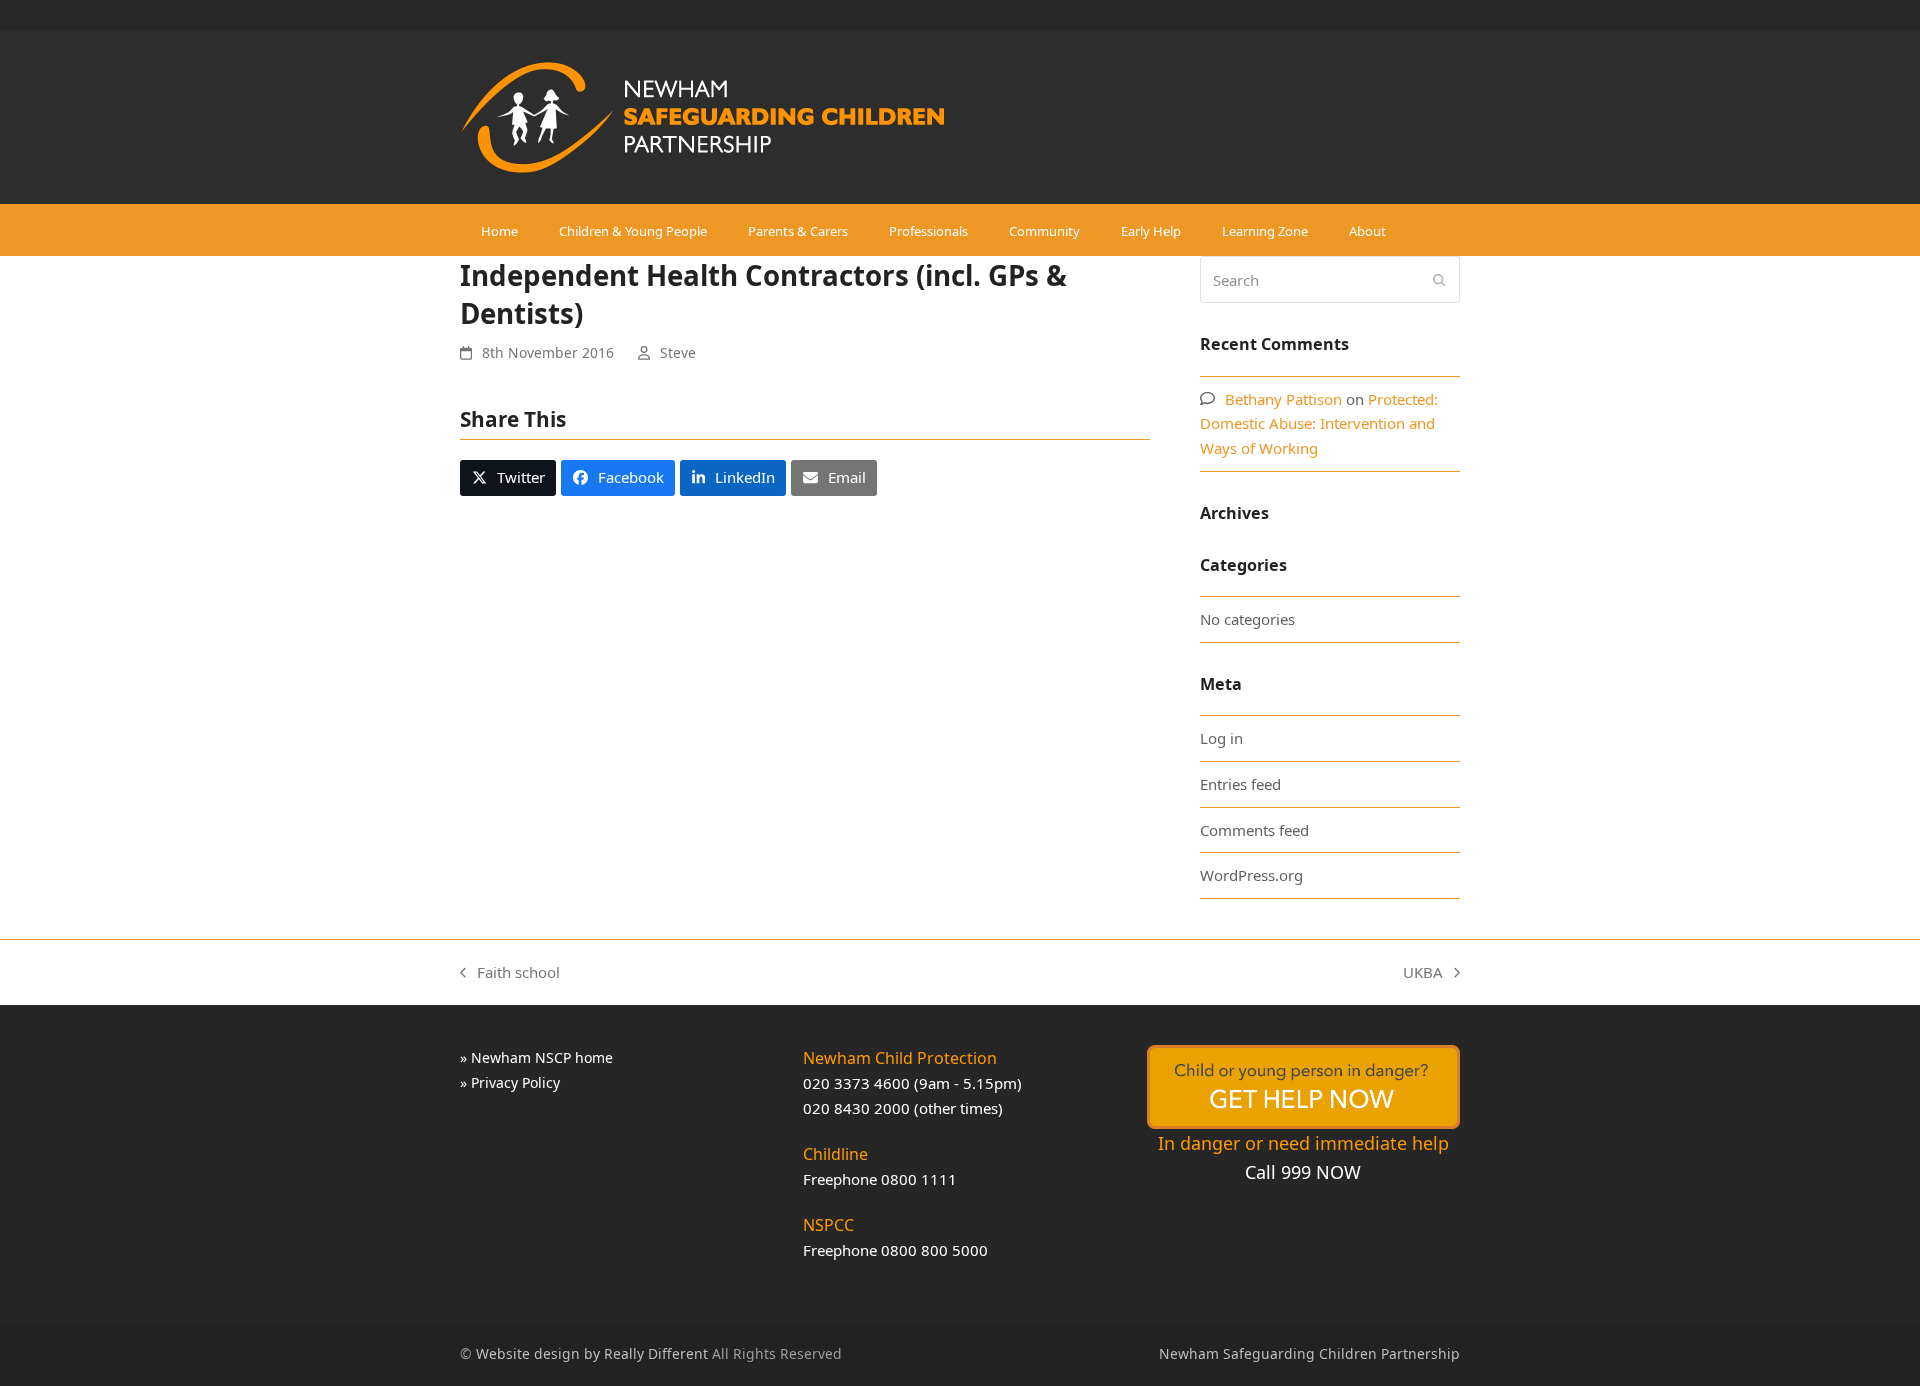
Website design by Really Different (592, 1353)
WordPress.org (1251, 875)
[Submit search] (1439, 280)
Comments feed (1254, 830)
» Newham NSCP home (536, 1057)
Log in (1221, 738)
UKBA (1423, 973)
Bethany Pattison (1283, 399)
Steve (678, 352)
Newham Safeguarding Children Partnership (1309, 1353)
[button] (508, 478)
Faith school (510, 973)
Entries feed (1240, 784)
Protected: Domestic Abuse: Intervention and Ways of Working (1319, 424)
